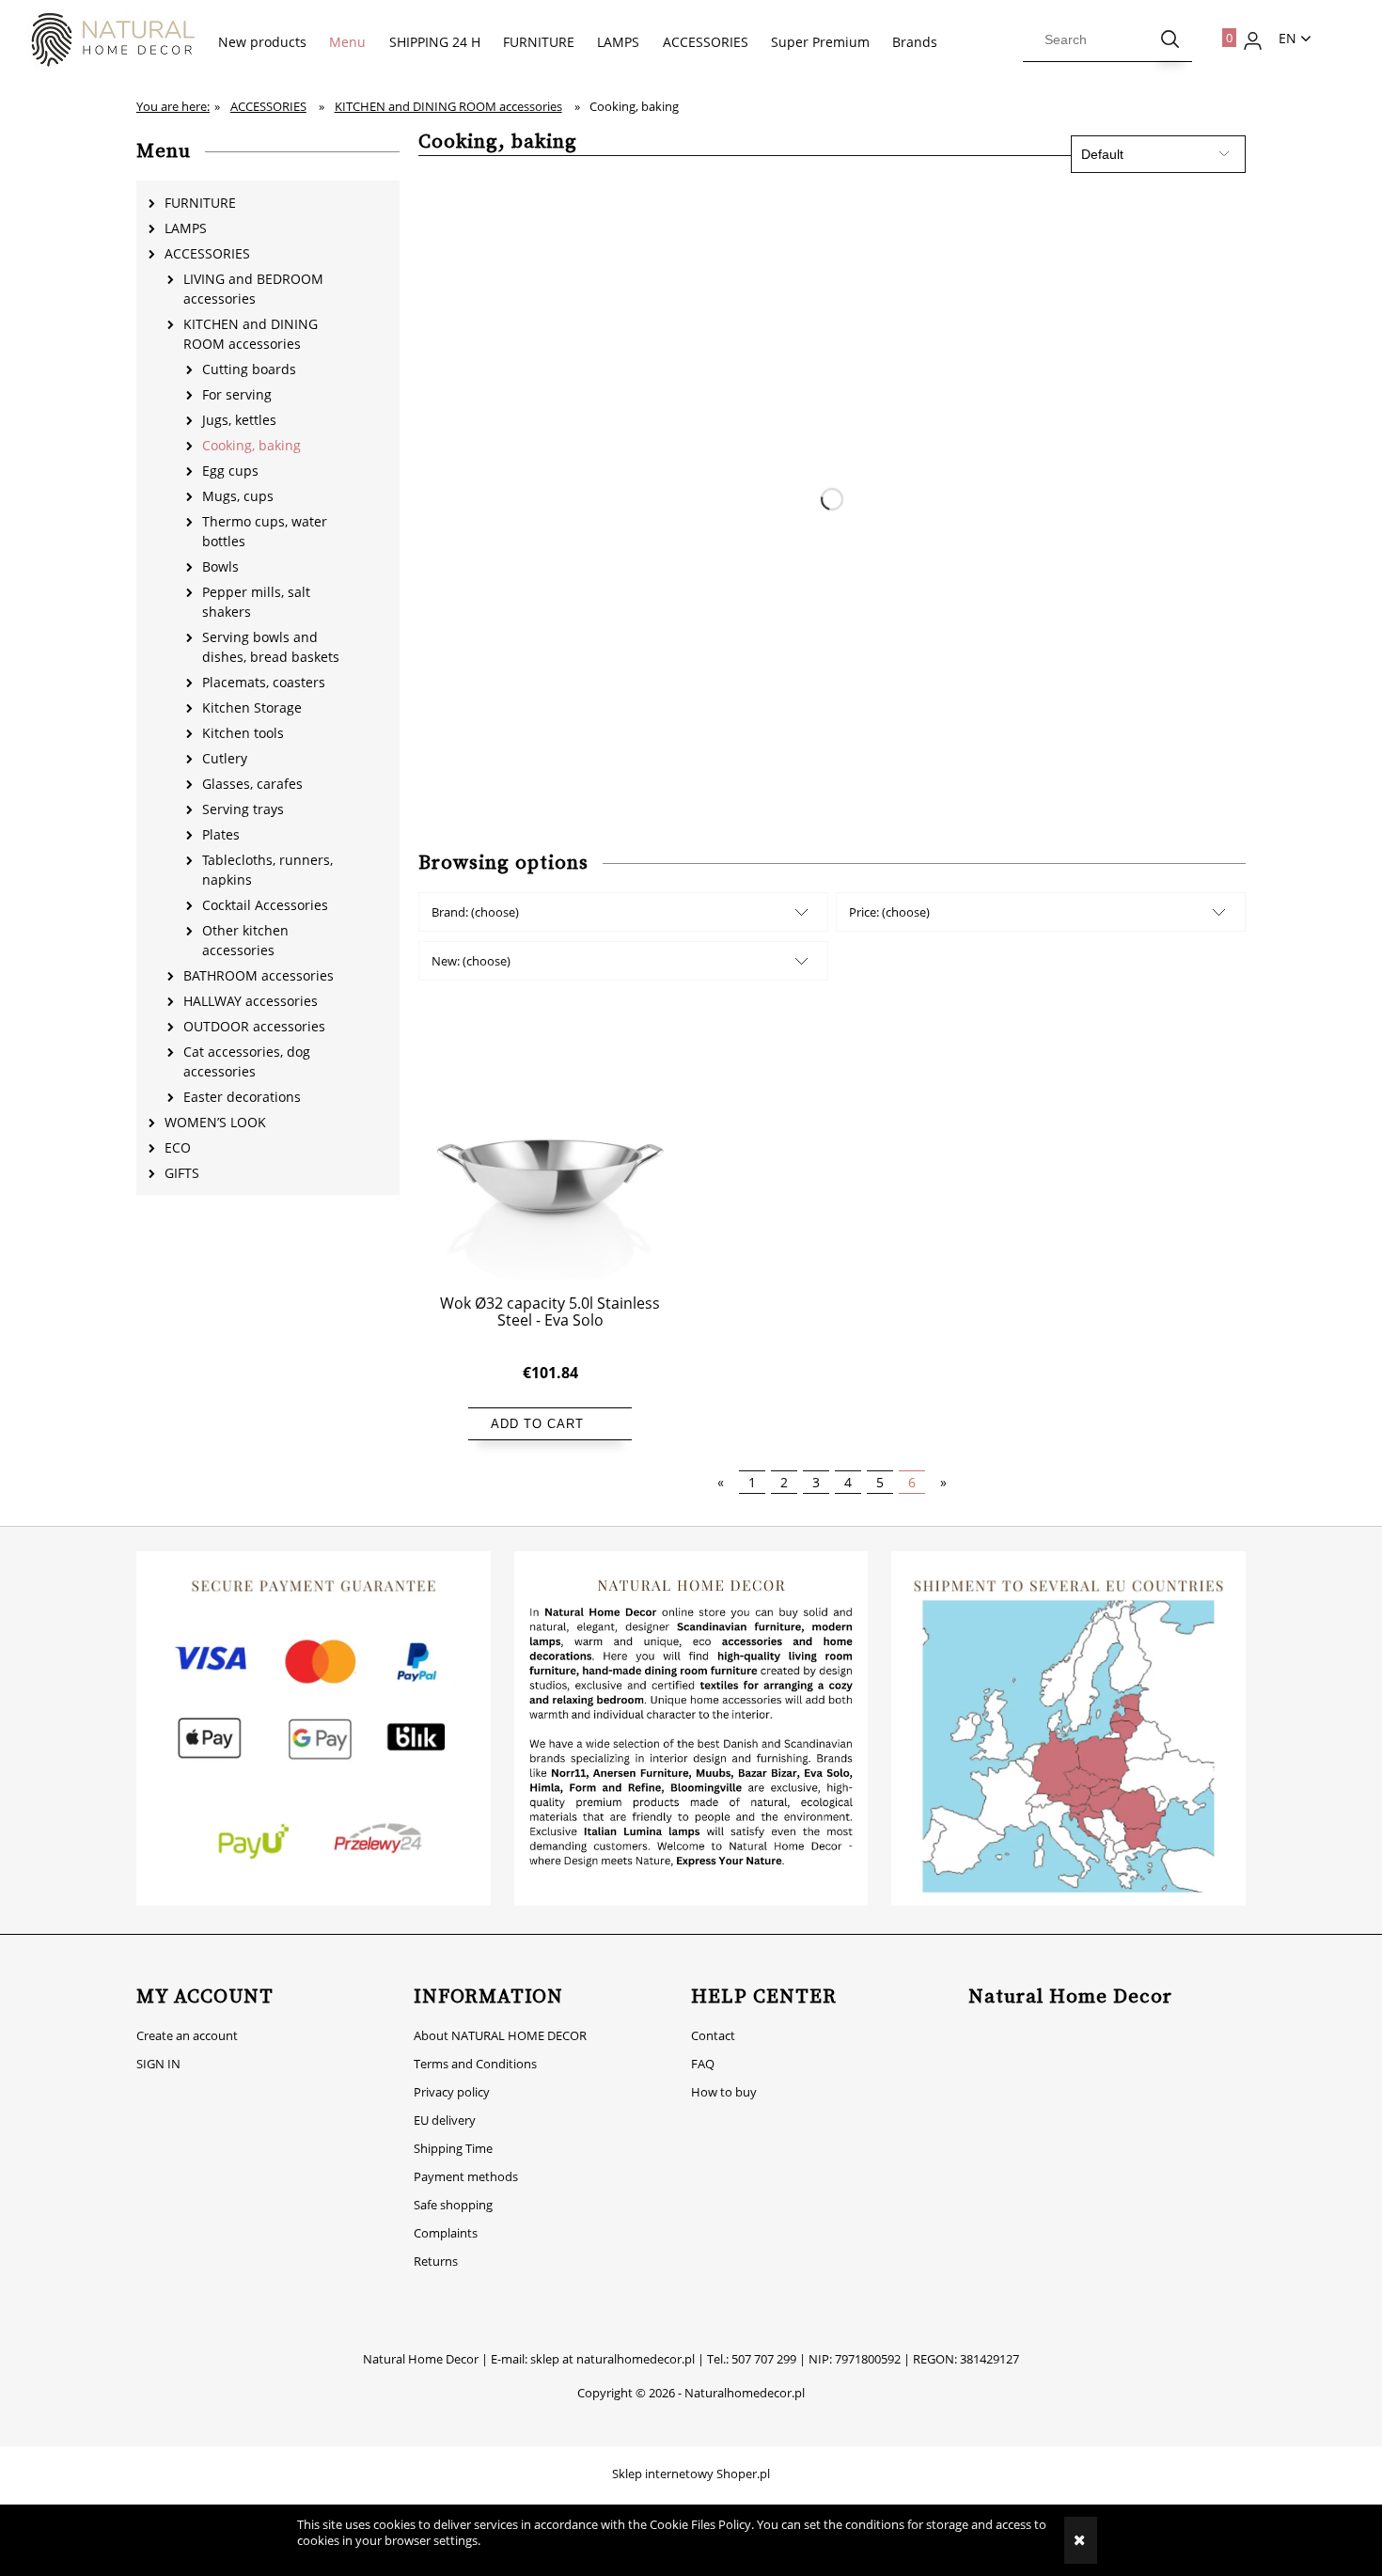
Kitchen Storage (252, 707)
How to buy (724, 2092)
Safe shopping (453, 2205)
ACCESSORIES (207, 253)
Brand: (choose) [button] (475, 912)
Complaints (446, 2233)
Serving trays (243, 809)
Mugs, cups (238, 496)
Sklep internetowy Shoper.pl (691, 2474)
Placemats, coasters (264, 682)
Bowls (220, 566)
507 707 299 (764, 2359)
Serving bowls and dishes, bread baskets (271, 647)
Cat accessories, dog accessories (247, 1061)
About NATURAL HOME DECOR (500, 2035)
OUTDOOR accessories (254, 1026)
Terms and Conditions (475, 2064)
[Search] (1170, 39)
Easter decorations (242, 1097)
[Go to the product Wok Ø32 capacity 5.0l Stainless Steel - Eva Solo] (550, 1162)
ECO (178, 1147)
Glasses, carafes (252, 784)
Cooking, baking (251, 445)
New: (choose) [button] (471, 961)
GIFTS (182, 1173)
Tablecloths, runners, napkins (267, 870)
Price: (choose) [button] (889, 912)
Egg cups (230, 471)
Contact (713, 2035)
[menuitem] (262, 42)
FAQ (703, 2064)
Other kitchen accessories (245, 940)
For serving (237, 394)
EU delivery (445, 2120)
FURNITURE (200, 203)
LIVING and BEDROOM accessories (253, 289)
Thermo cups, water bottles (265, 531)
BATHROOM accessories (259, 975)
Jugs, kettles (239, 420)
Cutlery (225, 758)
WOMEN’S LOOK (215, 1122)
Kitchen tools (243, 733)
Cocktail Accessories (265, 905)
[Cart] (1218, 33)
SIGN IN (158, 2064)
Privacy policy (452, 2092)
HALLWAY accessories (251, 1001)
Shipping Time (453, 2148)
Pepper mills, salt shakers (256, 602)
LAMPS (186, 228)
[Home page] (103, 40)
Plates (221, 834)
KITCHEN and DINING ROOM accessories (251, 334)
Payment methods (466, 2176)
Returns (436, 2261)
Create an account (187, 2035)
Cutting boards (249, 369)
